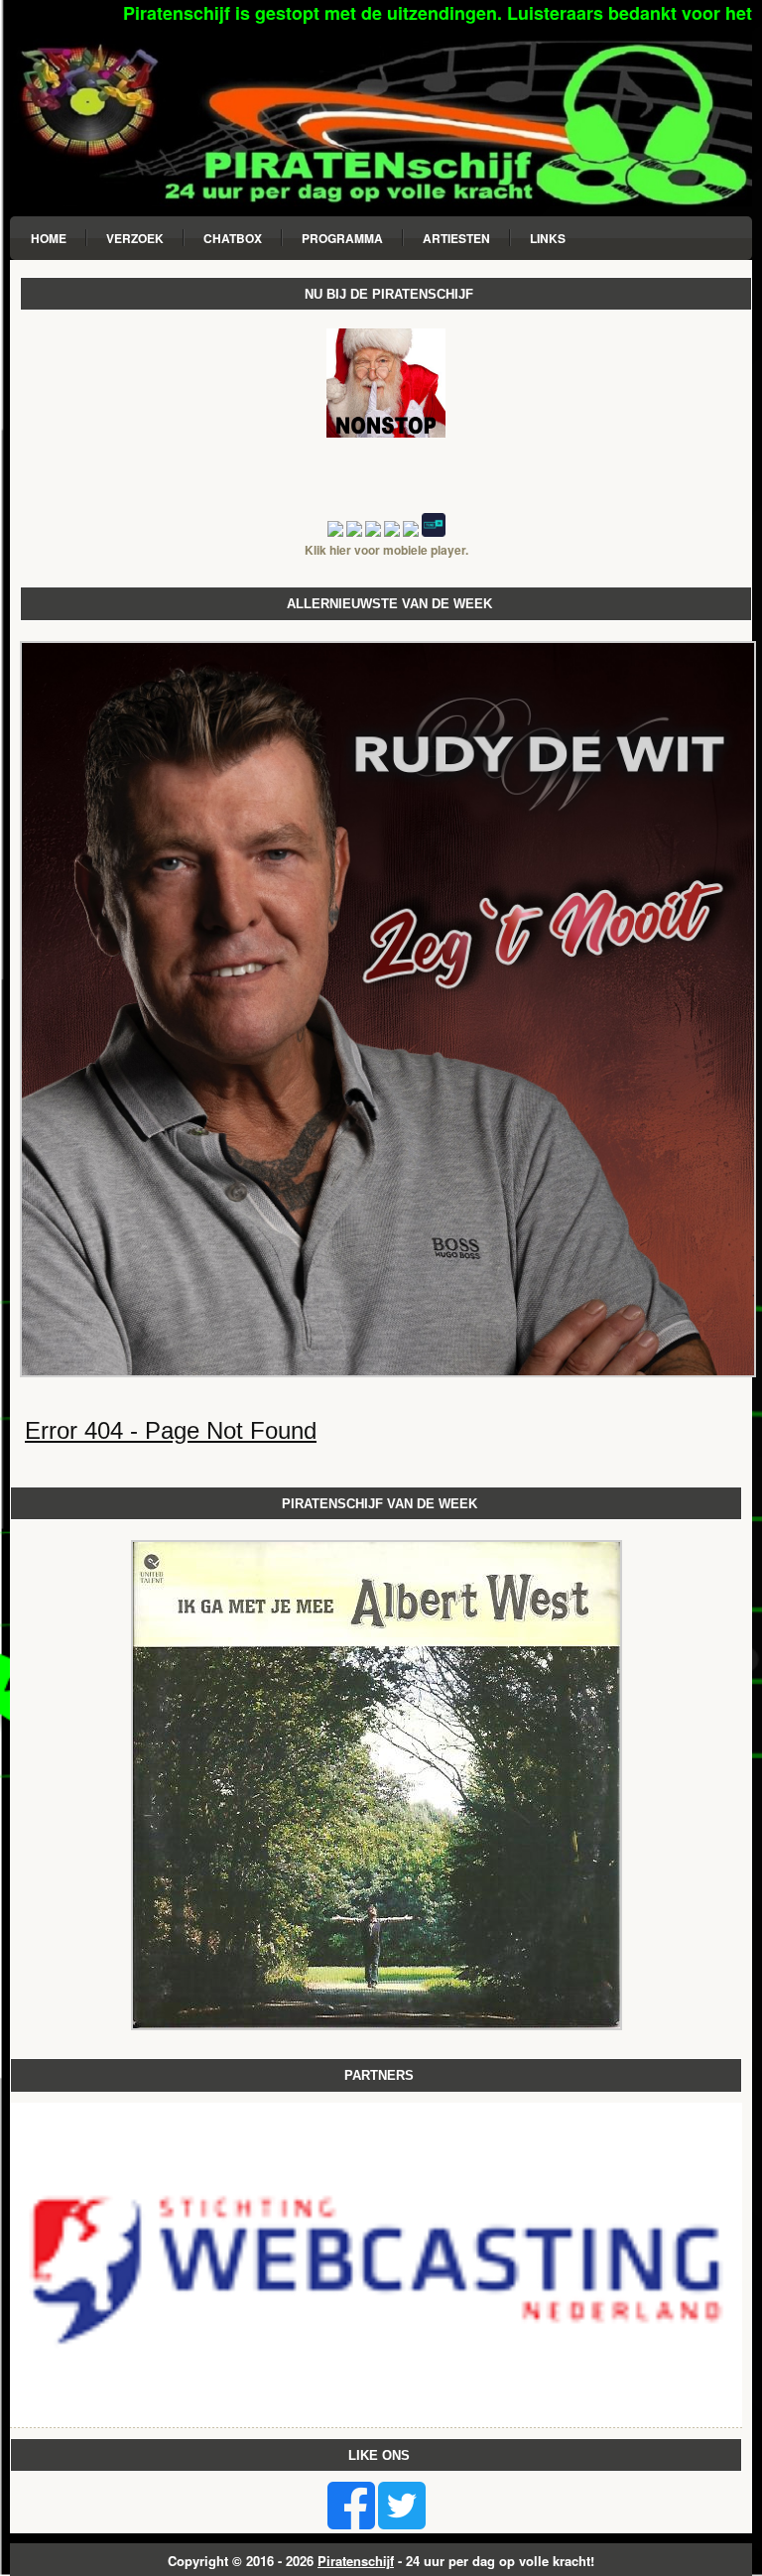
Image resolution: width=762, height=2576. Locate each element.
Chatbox (233, 238)
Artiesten (456, 238)
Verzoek (135, 238)
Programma (342, 238)
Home (49, 238)
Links (548, 238)
